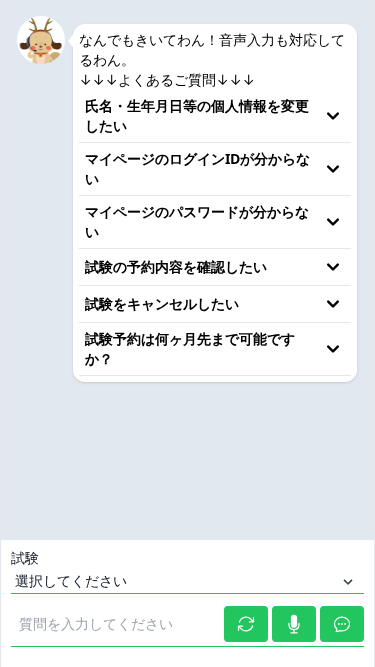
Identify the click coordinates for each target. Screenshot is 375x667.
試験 (25, 557)
